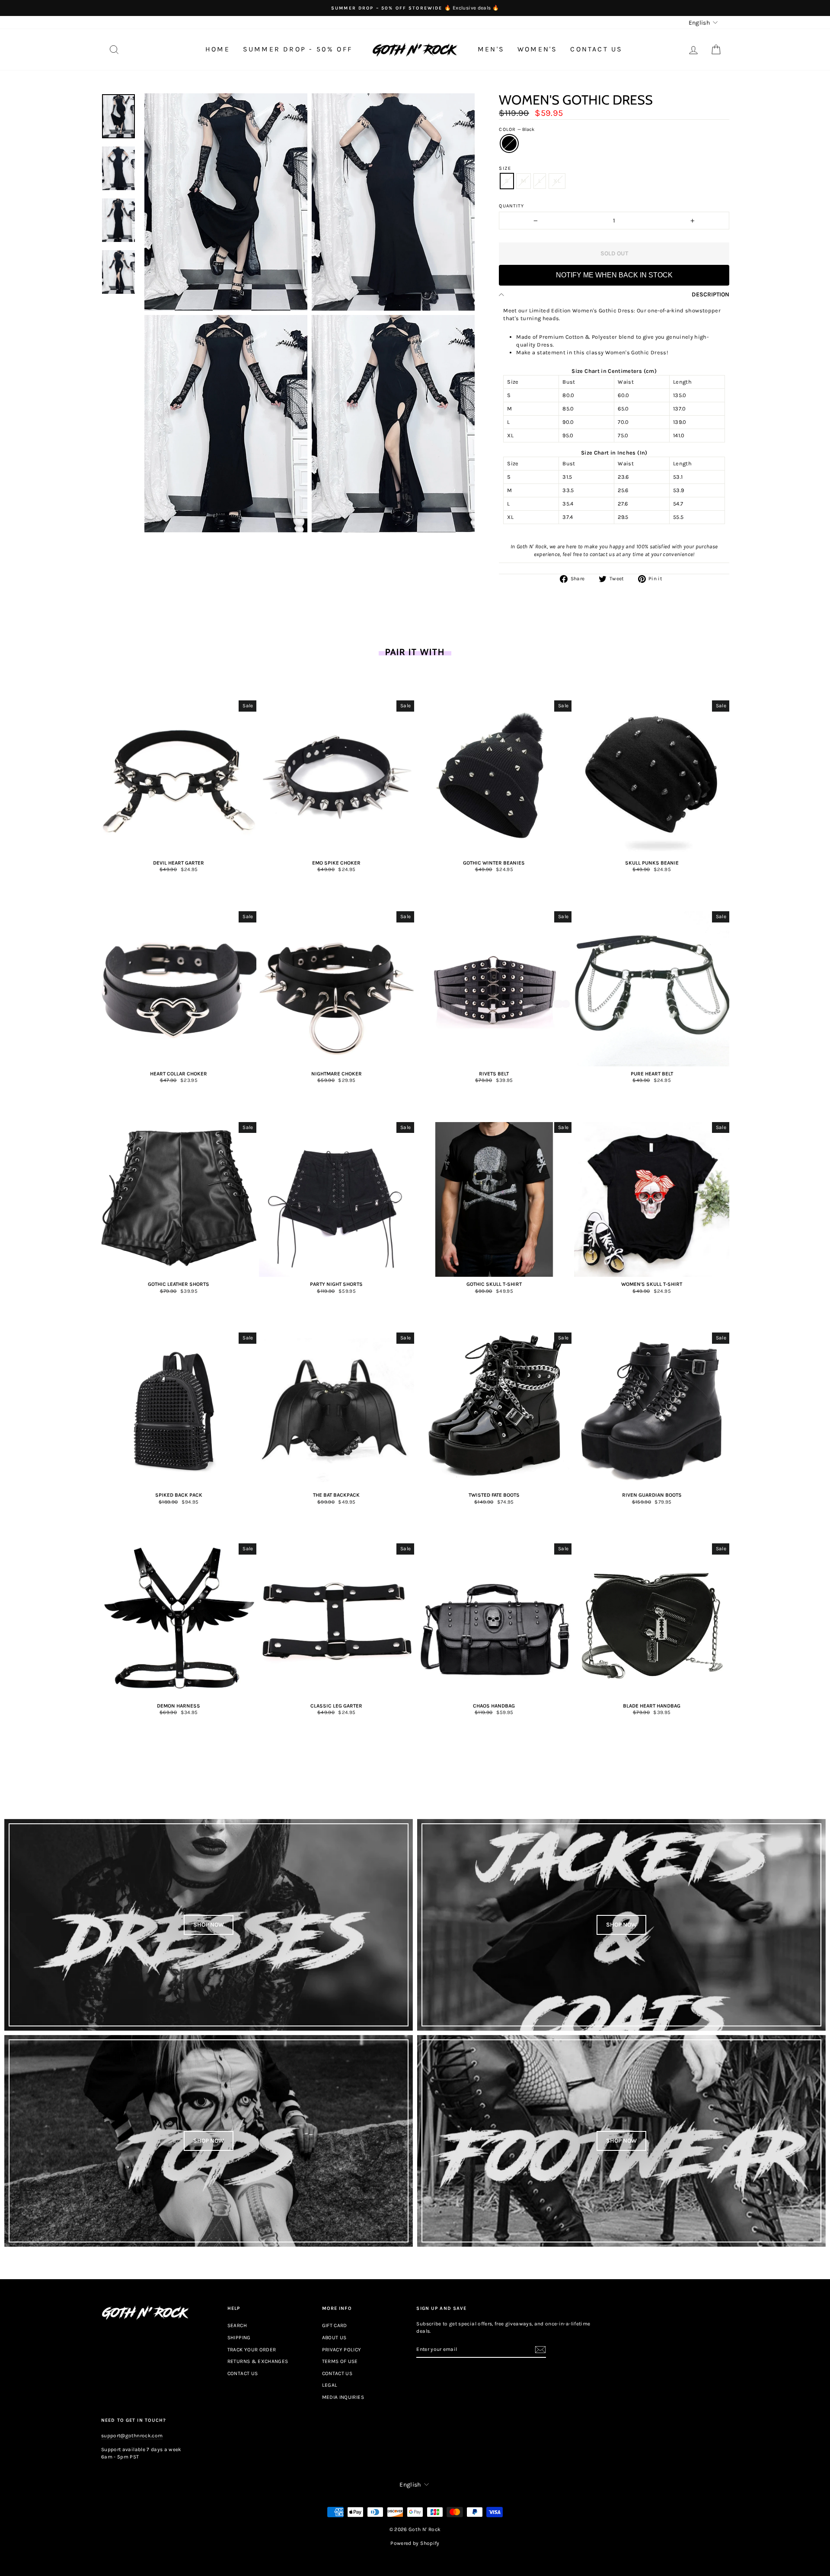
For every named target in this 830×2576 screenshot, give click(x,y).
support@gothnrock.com (132, 2436)
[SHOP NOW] (209, 1925)
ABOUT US (334, 2337)
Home (218, 49)
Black (509, 143)
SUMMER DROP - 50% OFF (298, 49)
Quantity (511, 206)
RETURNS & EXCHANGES (258, 2361)
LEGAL (330, 2385)
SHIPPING (239, 2337)
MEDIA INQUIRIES (343, 2397)
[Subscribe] (540, 2350)
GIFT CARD (335, 2325)
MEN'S (491, 49)
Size (505, 168)
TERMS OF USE (340, 2361)
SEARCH (237, 2325)
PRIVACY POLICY (342, 2350)
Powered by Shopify (415, 2543)
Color (517, 129)
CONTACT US (596, 49)
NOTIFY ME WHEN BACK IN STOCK (614, 275)
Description (710, 294)
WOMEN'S (537, 49)
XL (557, 181)
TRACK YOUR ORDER (252, 2350)
